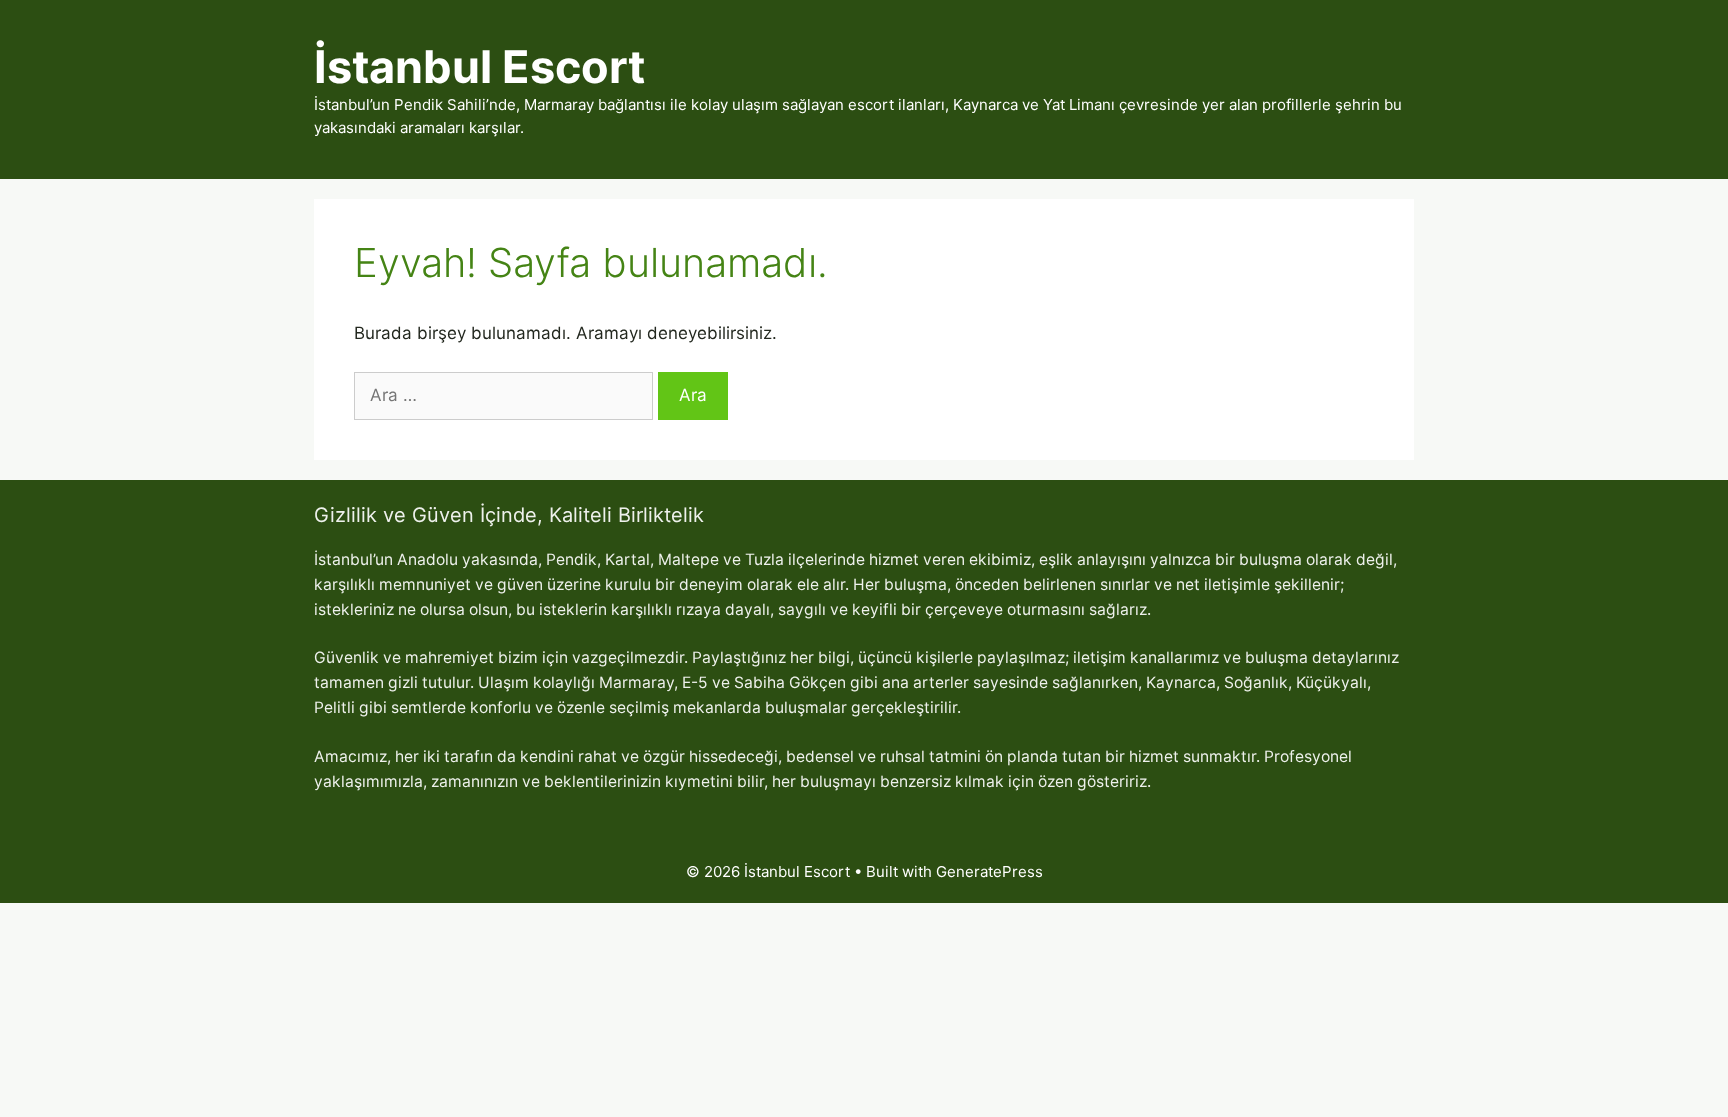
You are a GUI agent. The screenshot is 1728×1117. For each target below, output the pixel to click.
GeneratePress (989, 871)
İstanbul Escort (479, 66)
